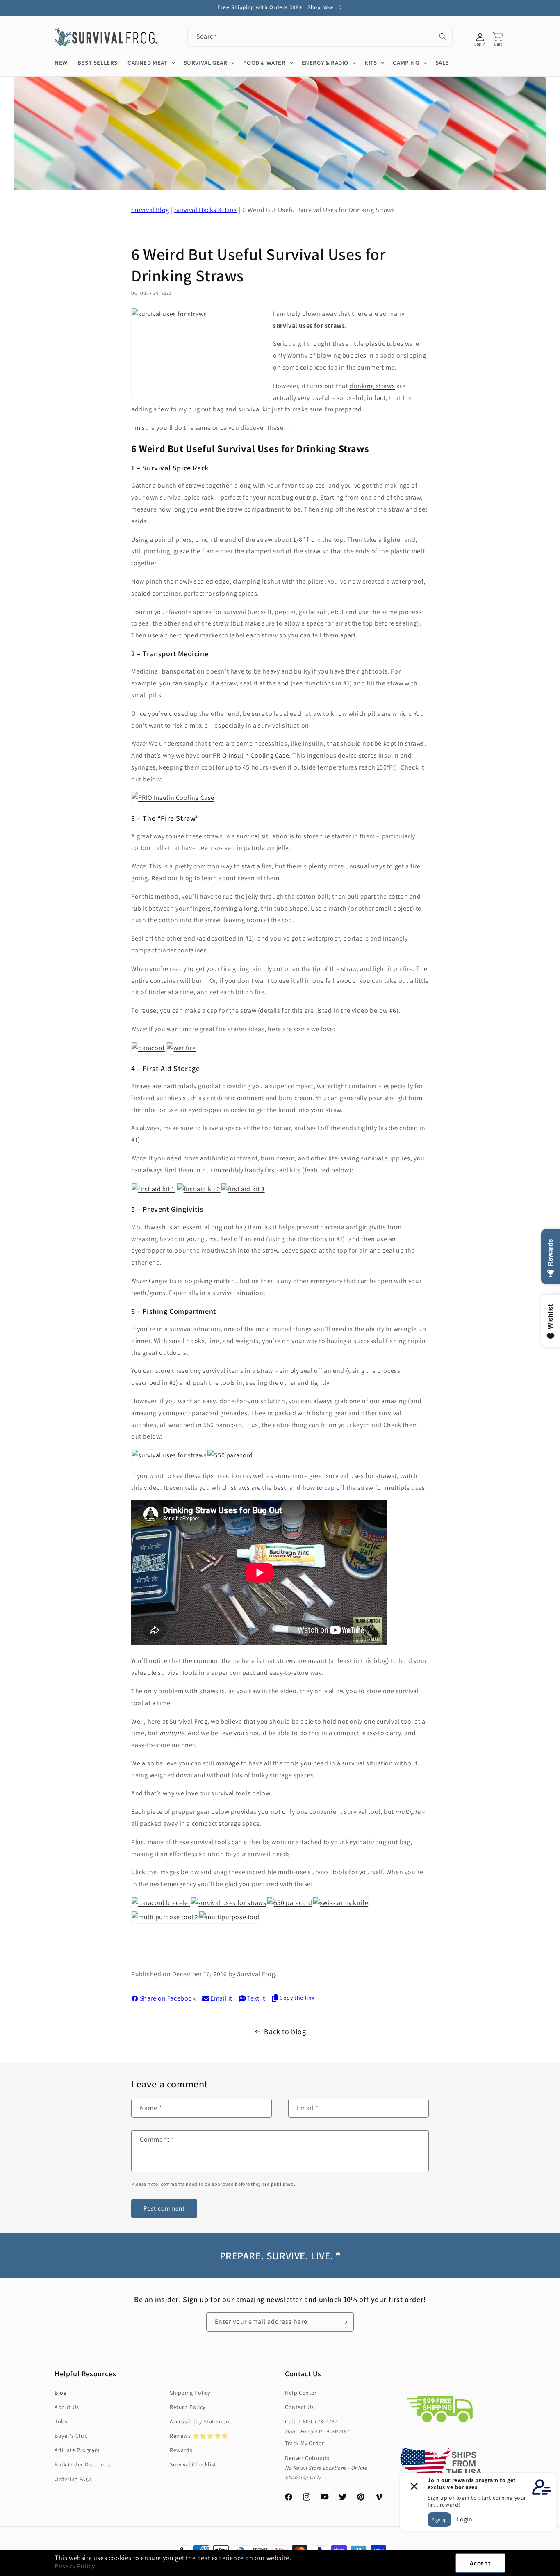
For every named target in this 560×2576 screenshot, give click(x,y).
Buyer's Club (71, 2436)
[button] (560, 2571)
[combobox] (320, 37)
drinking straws (372, 386)
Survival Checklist (193, 2464)
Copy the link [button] (297, 1998)
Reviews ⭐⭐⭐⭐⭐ (199, 2436)
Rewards (181, 2450)
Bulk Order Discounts (83, 2464)
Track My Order (304, 2443)
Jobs (61, 2421)
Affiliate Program (77, 2450)
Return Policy (188, 2407)
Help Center (301, 2393)
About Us (67, 2407)
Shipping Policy (190, 2393)
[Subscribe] (344, 2322)
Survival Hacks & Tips (206, 210)
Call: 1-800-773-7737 (311, 2421)
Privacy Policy (75, 2566)
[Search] (443, 37)
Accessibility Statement (201, 2421)
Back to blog (285, 2031)
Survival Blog (150, 210)
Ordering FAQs (73, 2479)
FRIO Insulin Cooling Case (251, 755)
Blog (60, 2393)
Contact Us (299, 2407)
